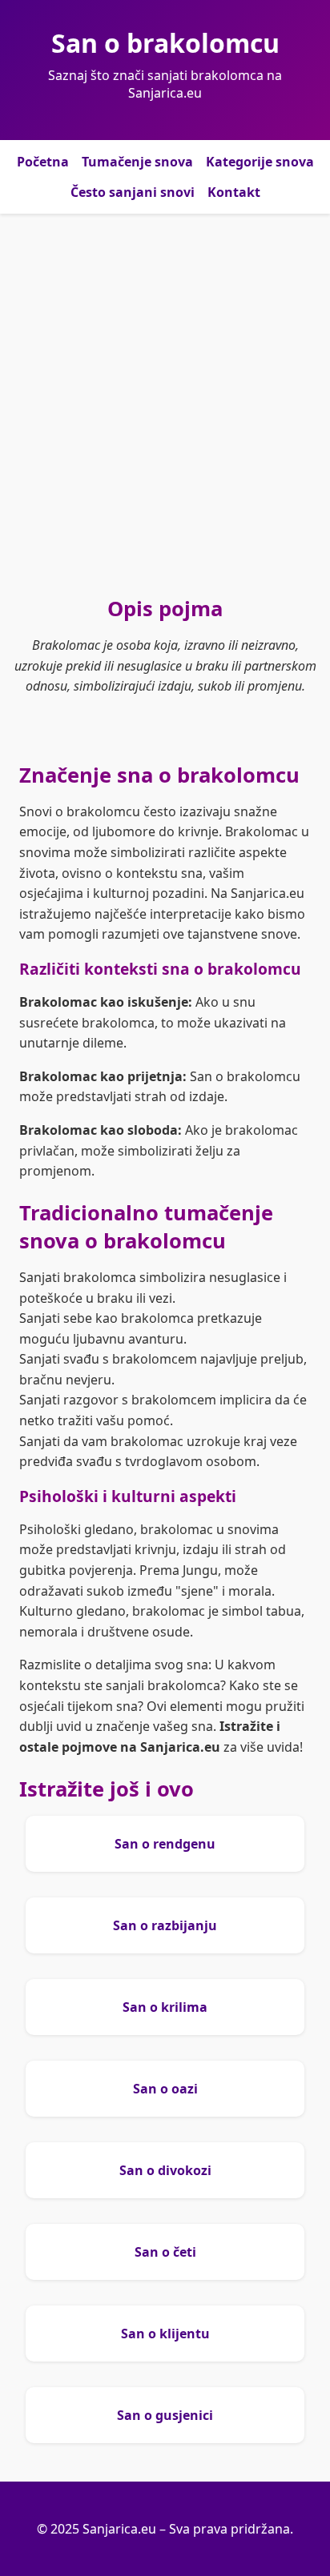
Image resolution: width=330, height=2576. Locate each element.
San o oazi (165, 2089)
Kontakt (234, 192)
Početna (43, 162)
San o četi (165, 2252)
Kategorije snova (260, 162)
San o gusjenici (165, 2415)
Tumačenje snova (137, 162)
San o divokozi (165, 2170)
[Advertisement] (165, 404)
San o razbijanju (165, 1925)
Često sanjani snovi (133, 192)
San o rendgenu (165, 1844)
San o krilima (165, 2007)
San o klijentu (165, 2334)
